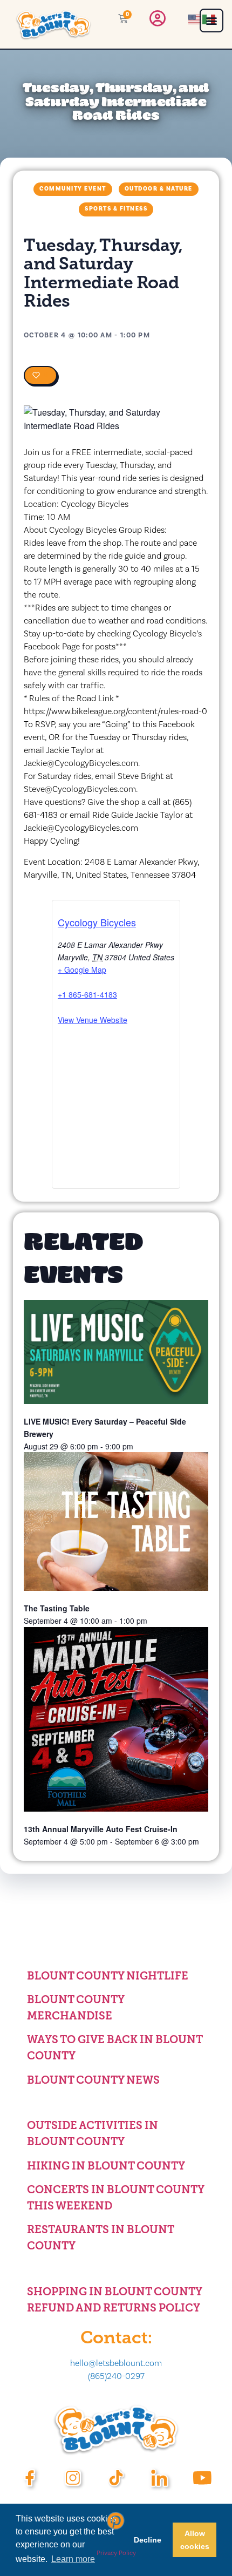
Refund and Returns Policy (114, 2308)
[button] (211, 21)
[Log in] (158, 21)
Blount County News (93, 2080)
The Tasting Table (57, 1608)
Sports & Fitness (116, 209)
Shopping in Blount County (115, 2292)
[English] (195, 19)
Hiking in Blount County (106, 2166)
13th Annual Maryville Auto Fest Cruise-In (101, 1829)
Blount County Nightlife (108, 1976)
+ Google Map (82, 970)
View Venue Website (93, 1020)
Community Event (73, 189)
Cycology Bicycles (97, 922)
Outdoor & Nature (159, 189)
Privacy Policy (116, 2553)
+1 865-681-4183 (87, 994)
